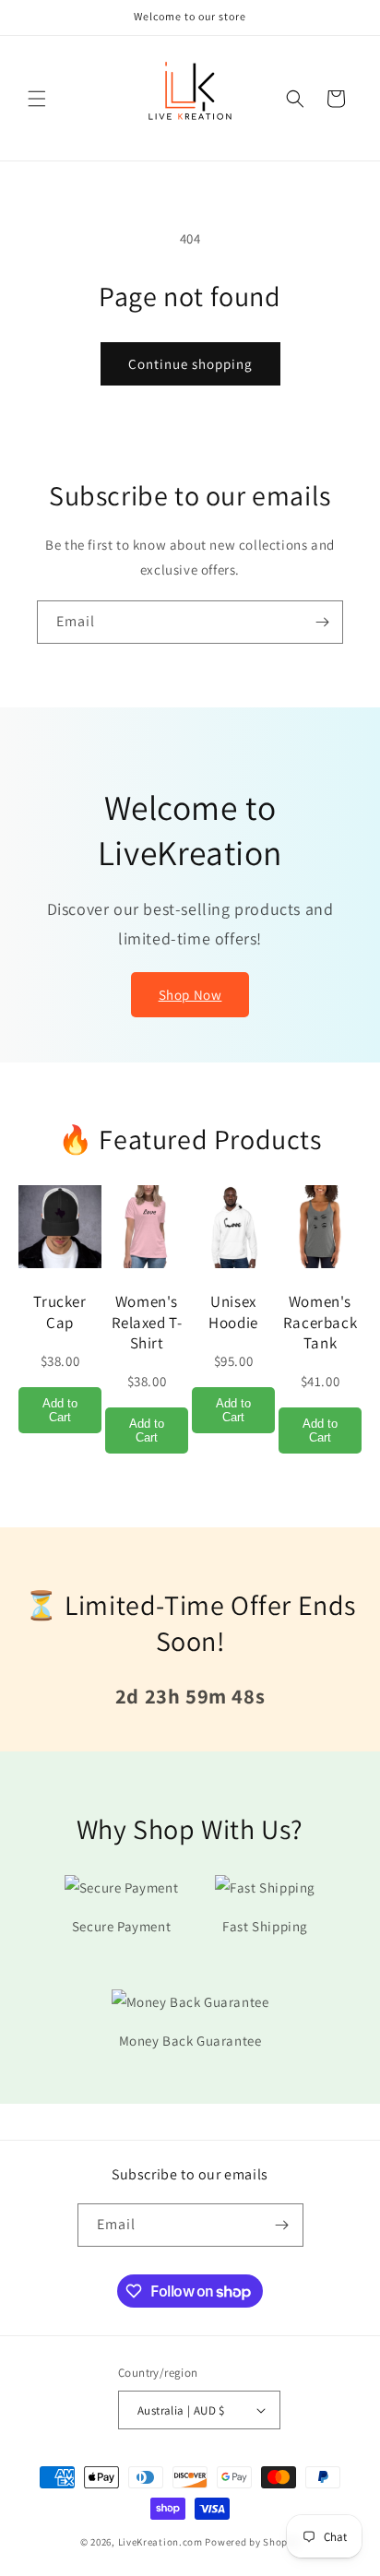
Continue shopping (190, 364)
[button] (37, 99)
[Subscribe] (322, 622)
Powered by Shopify (252, 2542)
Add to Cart (60, 1410)
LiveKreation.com (160, 2542)
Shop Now (190, 995)
